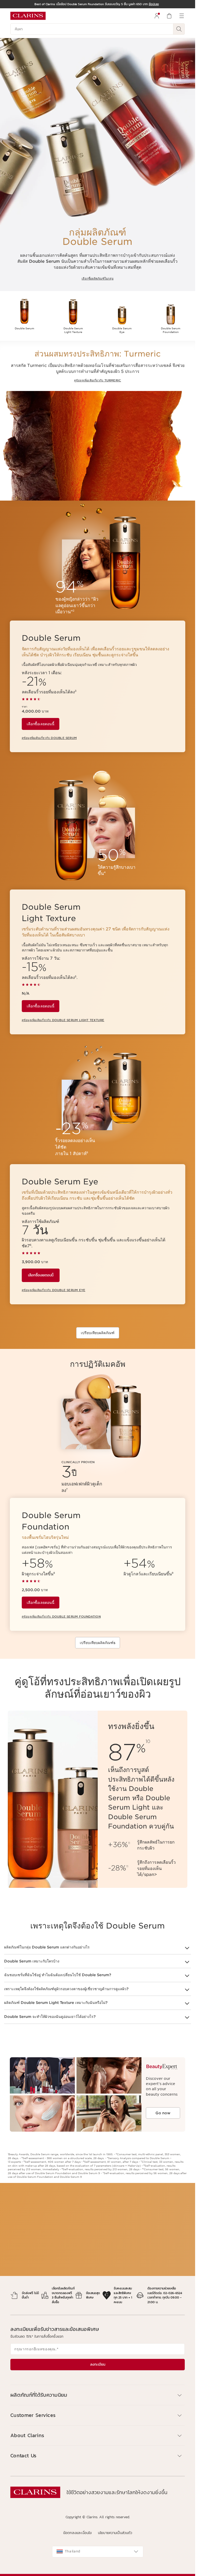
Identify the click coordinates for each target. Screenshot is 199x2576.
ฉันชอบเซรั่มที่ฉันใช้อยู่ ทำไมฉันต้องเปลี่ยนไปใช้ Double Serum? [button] (58, 1975)
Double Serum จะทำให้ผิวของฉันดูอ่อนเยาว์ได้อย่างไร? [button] (50, 2017)
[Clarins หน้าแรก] (28, 16)
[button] (98, 2395)
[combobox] (98, 2552)
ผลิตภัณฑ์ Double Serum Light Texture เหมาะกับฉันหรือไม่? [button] (56, 2003)
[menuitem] (157, 16)
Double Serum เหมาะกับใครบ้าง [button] (32, 1961)
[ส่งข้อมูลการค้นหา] (179, 29)
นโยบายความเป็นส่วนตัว (115, 2533)
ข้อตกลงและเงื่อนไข (77, 2533)
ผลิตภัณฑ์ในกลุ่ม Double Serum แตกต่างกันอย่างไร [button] (47, 1947)
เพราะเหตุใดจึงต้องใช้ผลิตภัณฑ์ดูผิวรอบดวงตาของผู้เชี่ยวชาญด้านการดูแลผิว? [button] (66, 1989)
